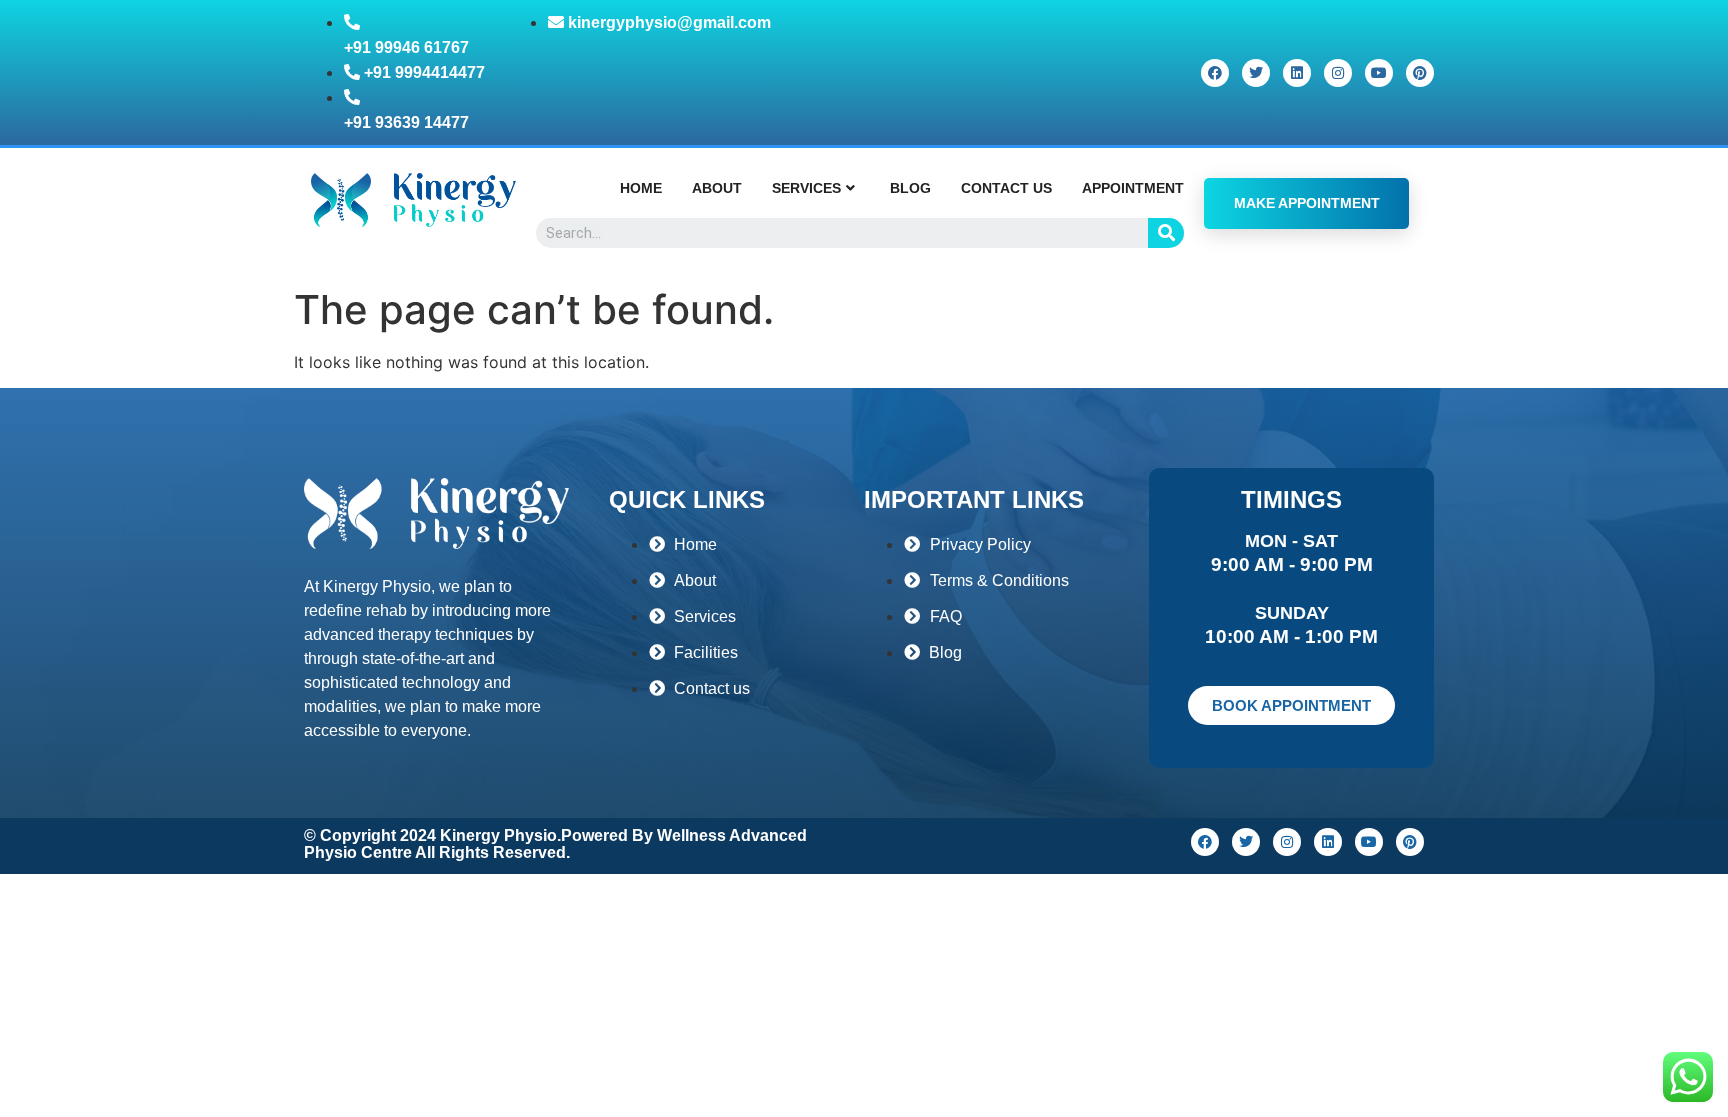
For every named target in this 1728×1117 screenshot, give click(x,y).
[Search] (1166, 233)
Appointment (1133, 188)
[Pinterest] (1420, 73)
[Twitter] (1256, 73)
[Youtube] (1379, 73)
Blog (910, 188)
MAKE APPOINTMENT (1307, 203)
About (717, 188)
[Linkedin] (1297, 73)
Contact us (1006, 188)
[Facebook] (1215, 73)
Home (641, 188)
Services (806, 188)
